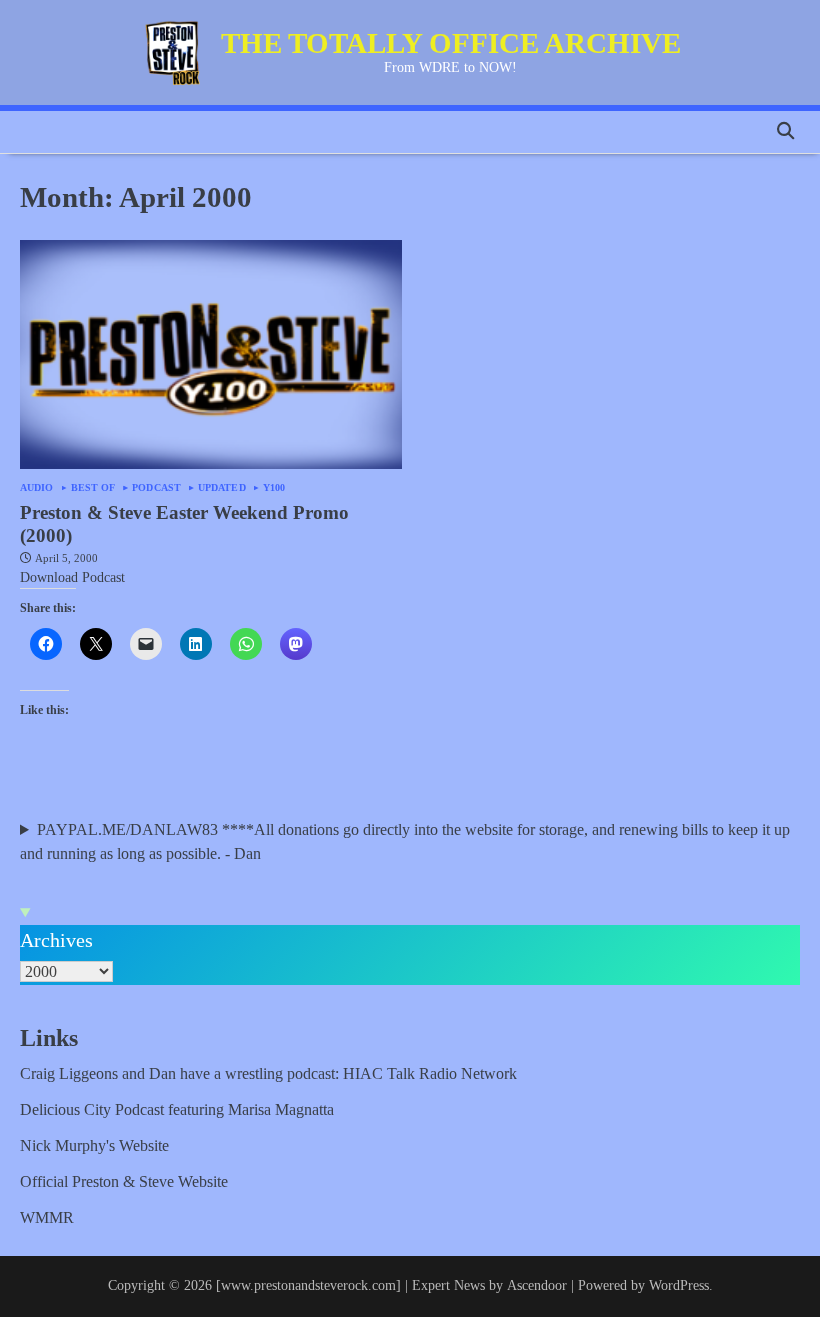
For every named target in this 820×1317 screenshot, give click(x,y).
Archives (56, 940)
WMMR (47, 1217)
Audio (37, 488)
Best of (93, 488)
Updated (222, 488)
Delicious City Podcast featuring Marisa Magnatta (177, 1109)
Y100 (274, 488)
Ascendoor (537, 1285)
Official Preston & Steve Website (124, 1181)
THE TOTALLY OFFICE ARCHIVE (451, 43)
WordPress (679, 1285)
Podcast (156, 488)
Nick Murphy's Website (94, 1145)
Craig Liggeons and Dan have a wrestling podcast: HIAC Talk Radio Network (268, 1073)
